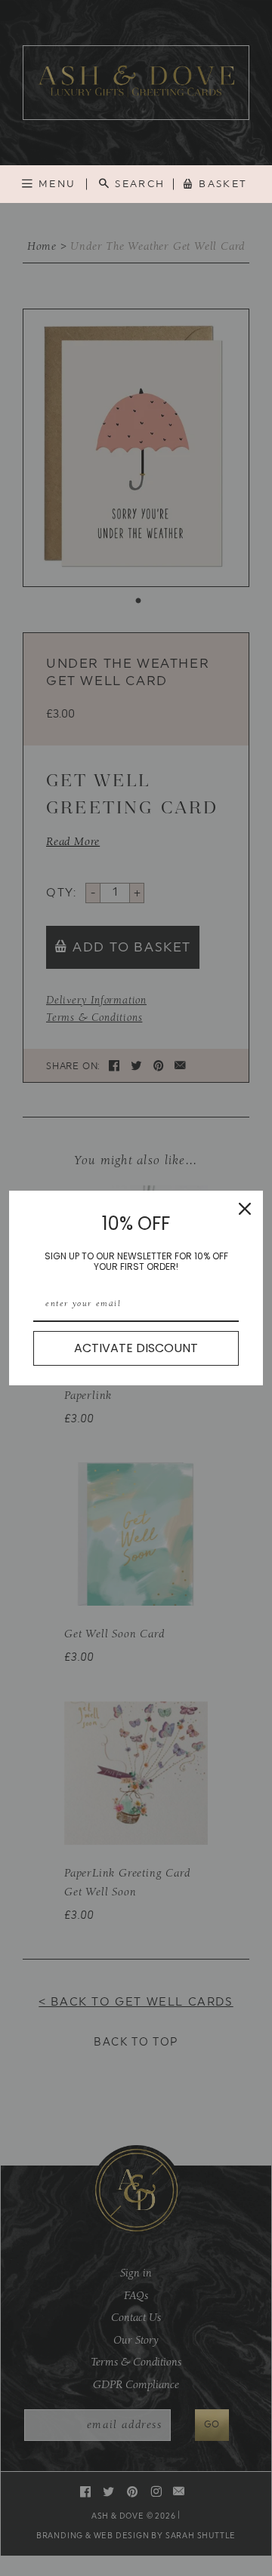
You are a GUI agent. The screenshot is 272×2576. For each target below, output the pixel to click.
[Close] (245, 1209)
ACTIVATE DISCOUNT (136, 1348)
